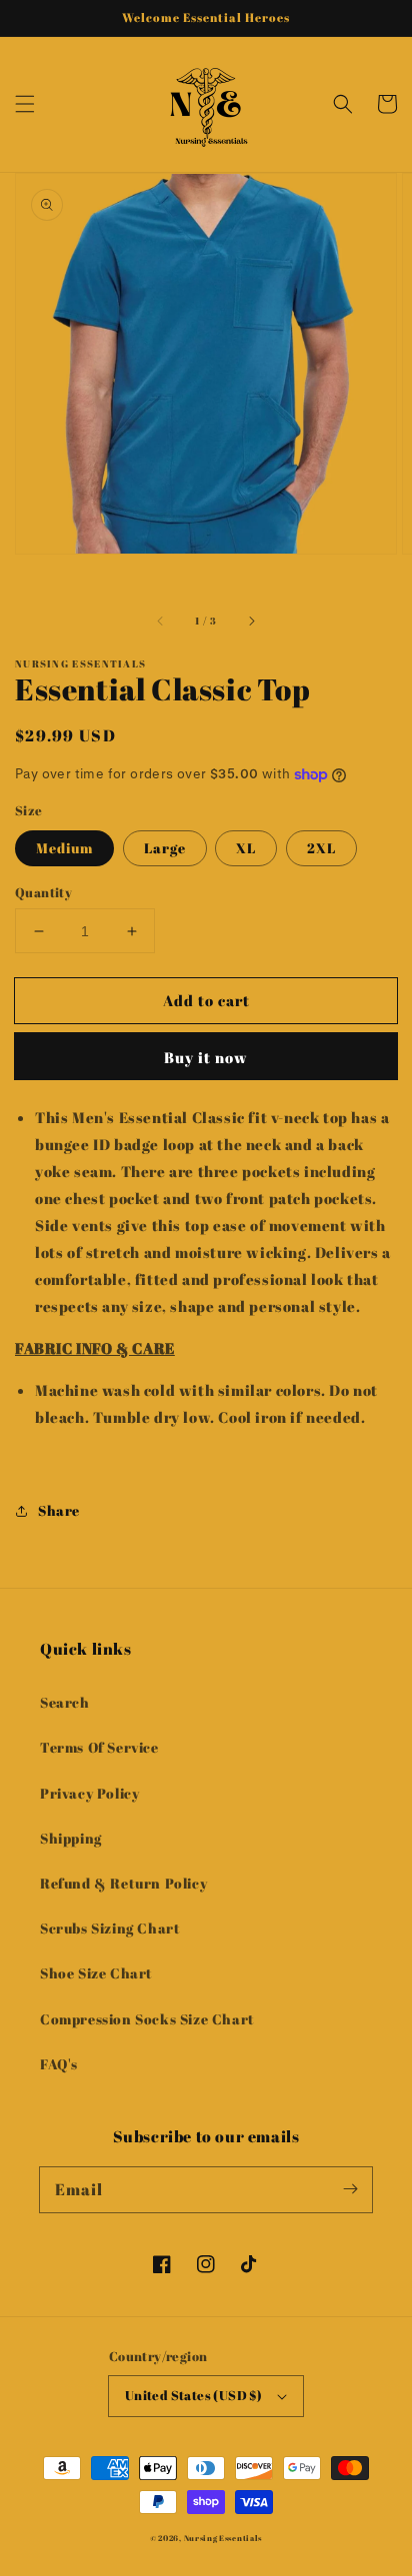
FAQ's (59, 2064)
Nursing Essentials (223, 2538)
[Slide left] (161, 621)
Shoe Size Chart (96, 1973)
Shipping (71, 1838)
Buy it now (206, 1057)
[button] (25, 104)
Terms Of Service (99, 1747)
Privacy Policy (89, 1793)
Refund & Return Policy (123, 1883)
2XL (321, 848)
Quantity (43, 892)
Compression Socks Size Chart (147, 2019)
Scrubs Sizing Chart (110, 1928)
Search (65, 1702)
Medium (64, 848)
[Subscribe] (350, 2189)
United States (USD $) (193, 2395)
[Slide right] (251, 621)
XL (246, 848)
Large (165, 848)
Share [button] (59, 1510)
